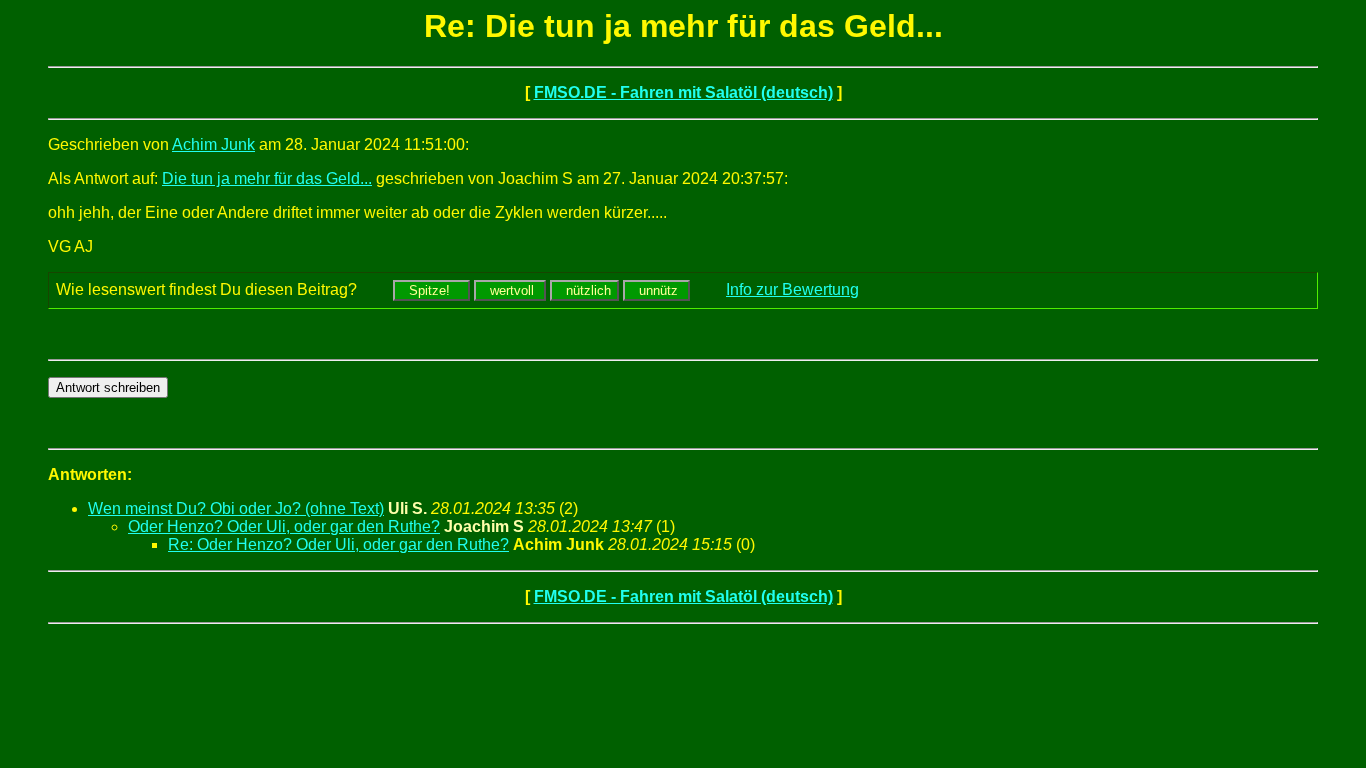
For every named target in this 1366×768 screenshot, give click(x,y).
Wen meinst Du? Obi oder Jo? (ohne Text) (236, 508)
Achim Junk (213, 144)
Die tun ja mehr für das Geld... (267, 178)
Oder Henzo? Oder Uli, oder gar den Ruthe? (284, 526)
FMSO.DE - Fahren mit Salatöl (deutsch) (683, 92)
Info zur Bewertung (792, 289)
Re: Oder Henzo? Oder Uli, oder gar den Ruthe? (338, 544)
